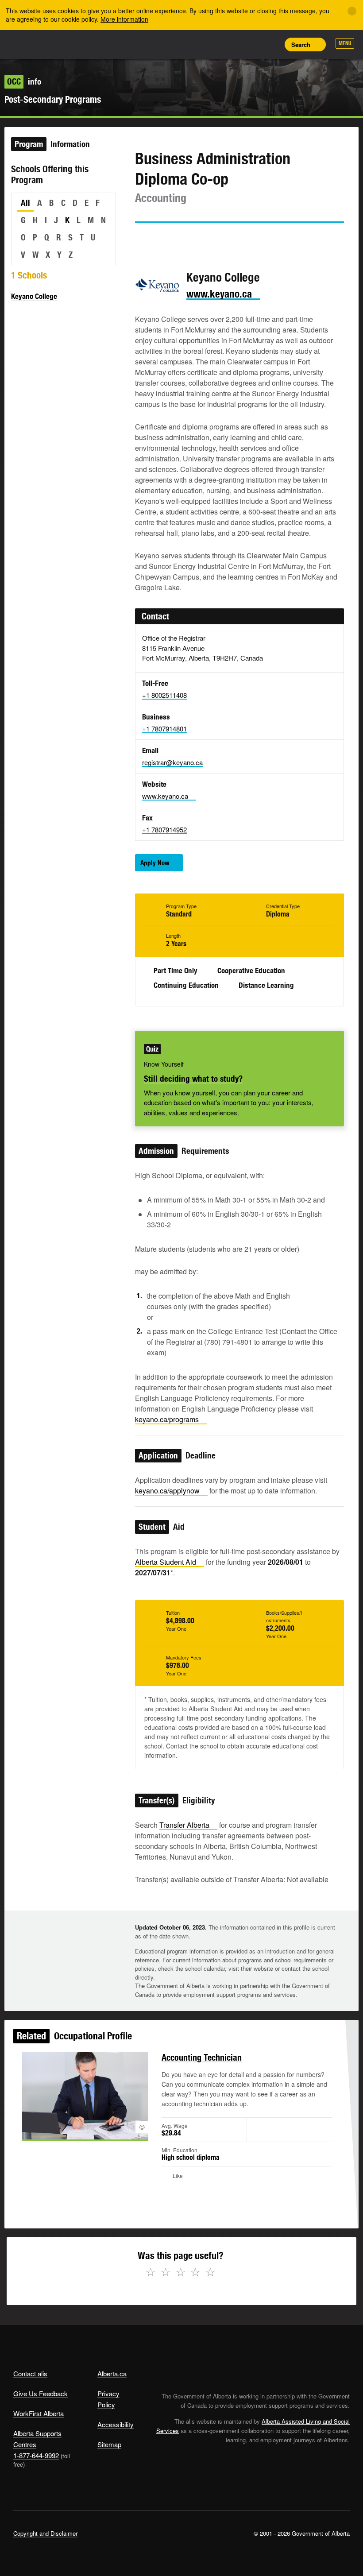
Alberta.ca (112, 2373)
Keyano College (34, 296)
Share (211, 44)
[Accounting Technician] (85, 2096)
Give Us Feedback (41, 2393)
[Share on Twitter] (141, 239)
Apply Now (155, 863)
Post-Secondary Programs (53, 99)
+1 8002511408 (164, 695)
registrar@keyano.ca (172, 762)
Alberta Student (166, 1562)
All (25, 203)
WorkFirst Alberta (39, 2413)
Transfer (184, 1825)
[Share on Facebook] (166, 239)
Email (217, 239)
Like (251, 44)
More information (124, 19)
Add (231, 44)
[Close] (352, 11)
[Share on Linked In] (192, 239)
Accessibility (116, 2424)
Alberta (30, 44)
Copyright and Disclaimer (45, 2533)
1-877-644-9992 (36, 2455)
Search (301, 44)
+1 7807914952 (164, 830)
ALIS (72, 44)
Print (270, 44)
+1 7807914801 (164, 729)
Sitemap (109, 2444)
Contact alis (30, 2373)
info (24, 81)
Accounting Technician (202, 2057)
